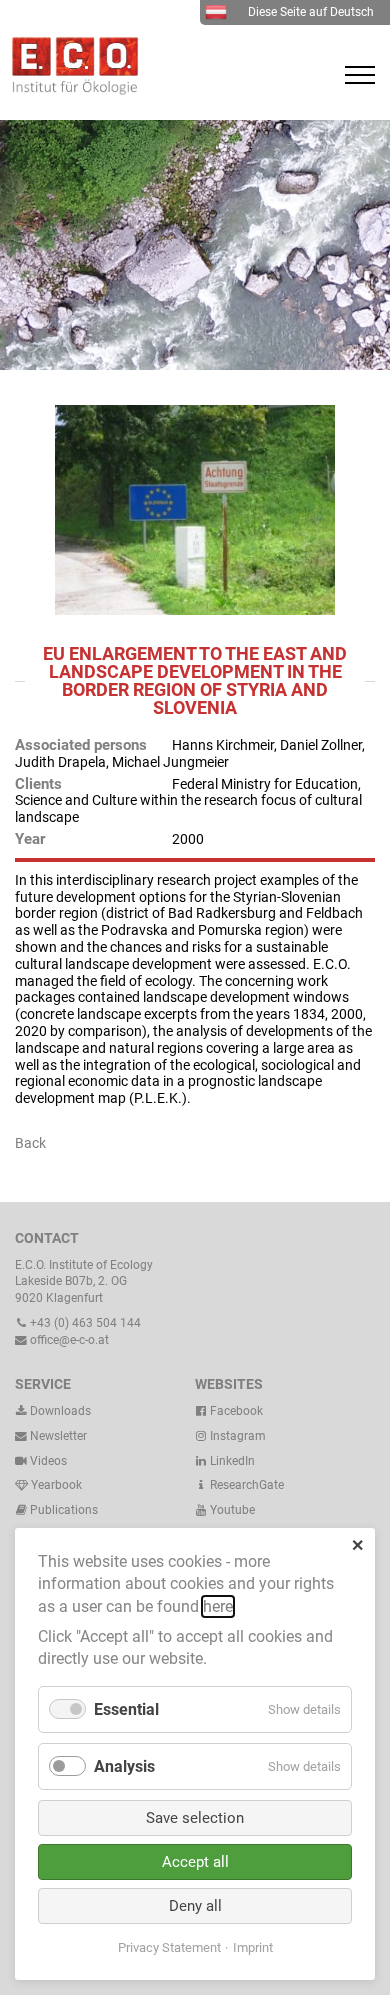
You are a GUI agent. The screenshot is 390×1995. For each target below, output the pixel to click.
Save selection (195, 1818)
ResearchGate (245, 1485)
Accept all (195, 1862)
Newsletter (57, 1436)
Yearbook (55, 1485)
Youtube (231, 1510)
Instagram (236, 1436)
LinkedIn (231, 1461)
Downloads (59, 1411)
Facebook (235, 1411)
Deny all (195, 1906)
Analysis (124, 1766)
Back (30, 1143)
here (218, 1606)
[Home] (70, 90)
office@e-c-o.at (68, 1340)
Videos (48, 1461)
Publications (64, 1510)
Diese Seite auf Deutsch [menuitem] (311, 12)
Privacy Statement (169, 1947)
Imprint (253, 1947)
